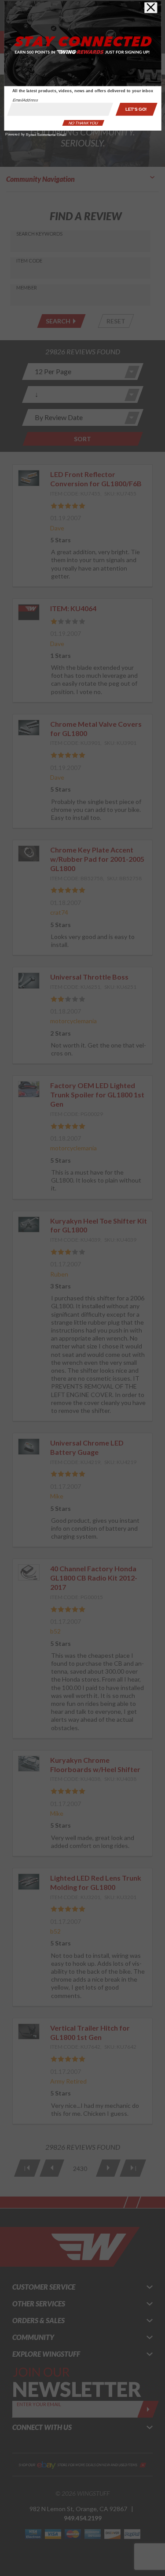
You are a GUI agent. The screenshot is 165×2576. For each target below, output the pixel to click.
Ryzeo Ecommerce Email (46, 135)
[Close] (151, 8)
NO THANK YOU (83, 123)
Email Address (25, 100)
